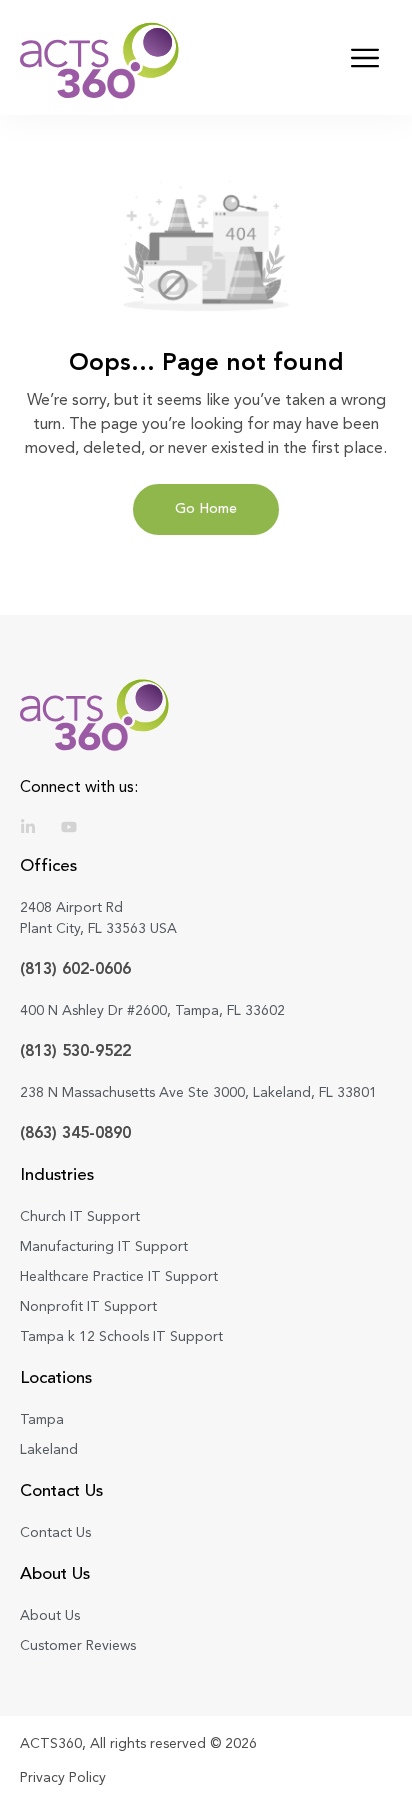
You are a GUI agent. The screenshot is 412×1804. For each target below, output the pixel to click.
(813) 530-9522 (75, 1050)
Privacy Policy (63, 1777)
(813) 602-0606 (75, 968)
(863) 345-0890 (75, 1132)
